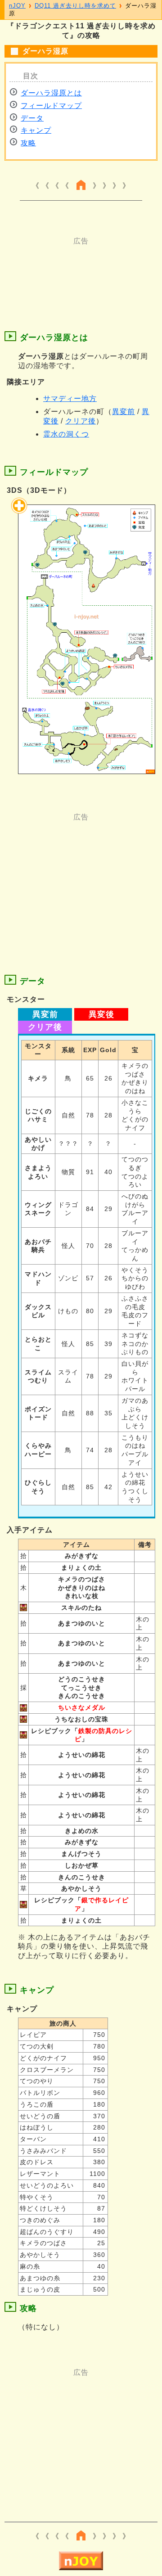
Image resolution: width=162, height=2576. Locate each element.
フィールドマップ (51, 106)
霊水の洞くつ (66, 434)
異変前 (124, 412)
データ (32, 118)
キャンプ (36, 130)
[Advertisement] (81, 269)
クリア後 (81, 421)
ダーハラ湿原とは (51, 93)
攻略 (28, 143)
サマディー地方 (70, 399)
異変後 (101, 1014)
